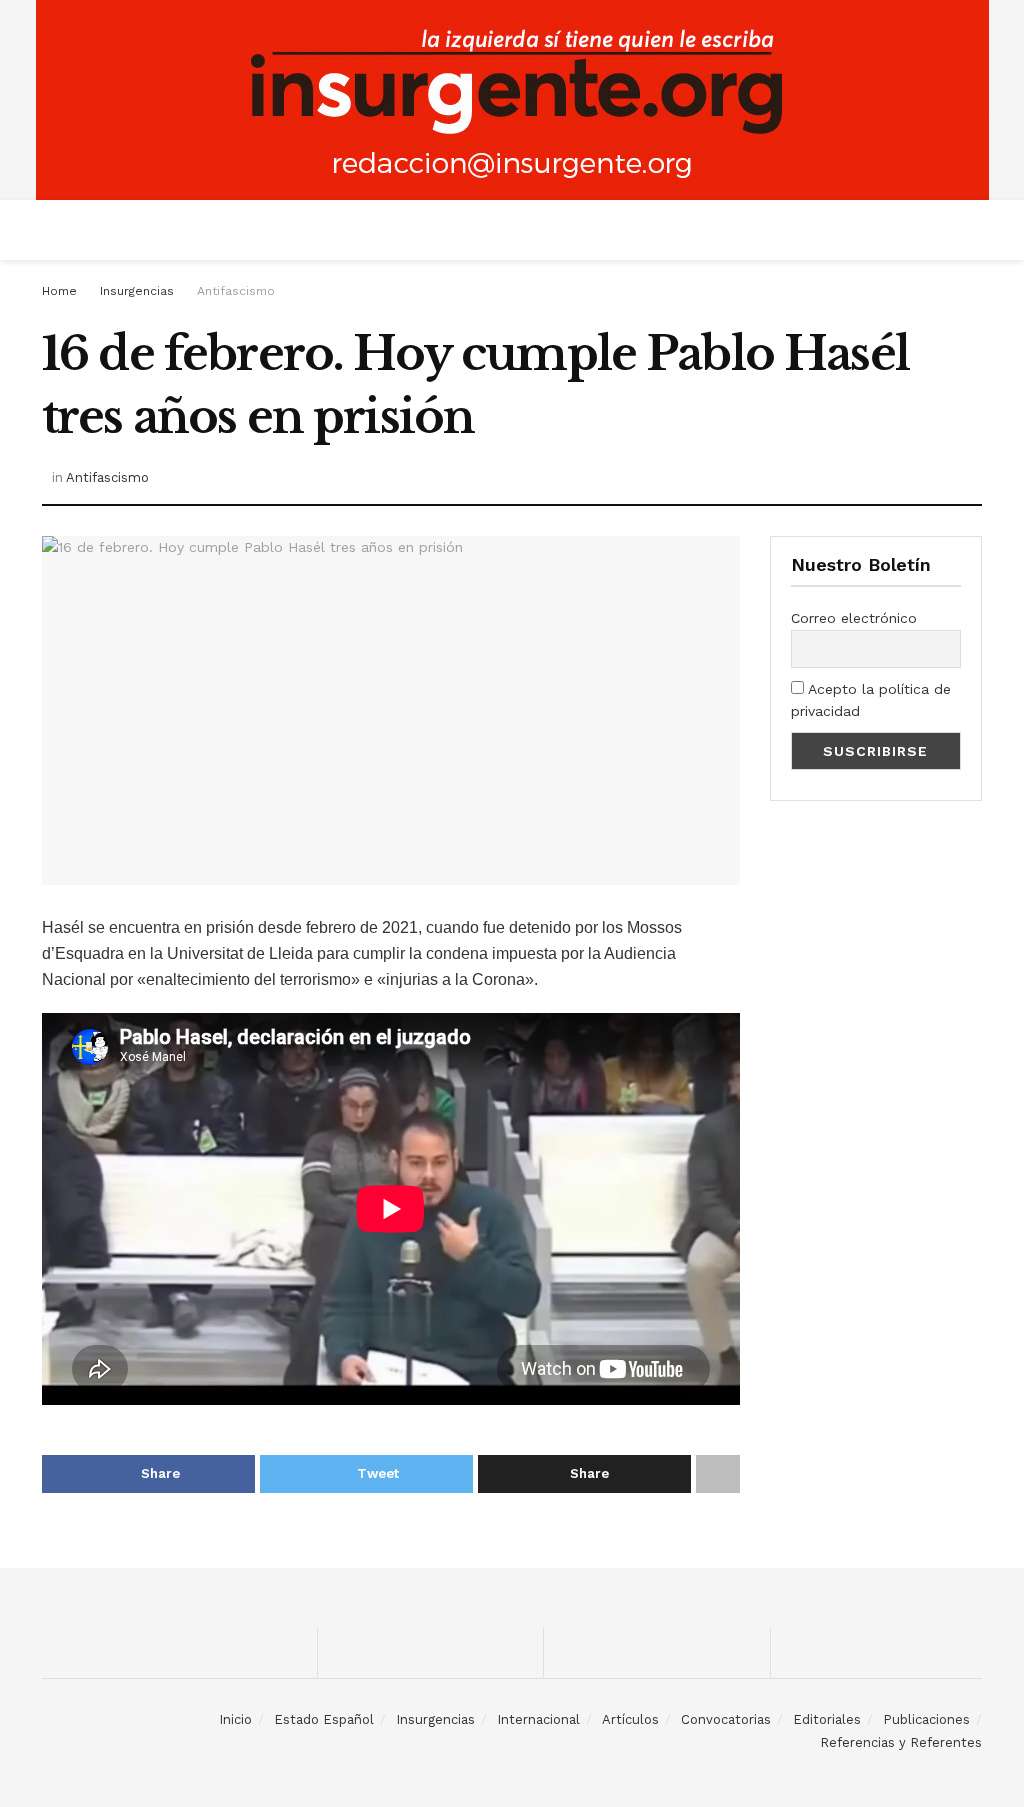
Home (59, 291)
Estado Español (324, 1719)
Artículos (630, 1719)
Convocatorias (726, 1719)
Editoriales (827, 1719)
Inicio (235, 1719)
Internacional (538, 1719)
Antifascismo (236, 291)
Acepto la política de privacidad (871, 700)
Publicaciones (926, 1719)
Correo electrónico (854, 618)
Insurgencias (137, 291)
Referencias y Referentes (901, 1742)
